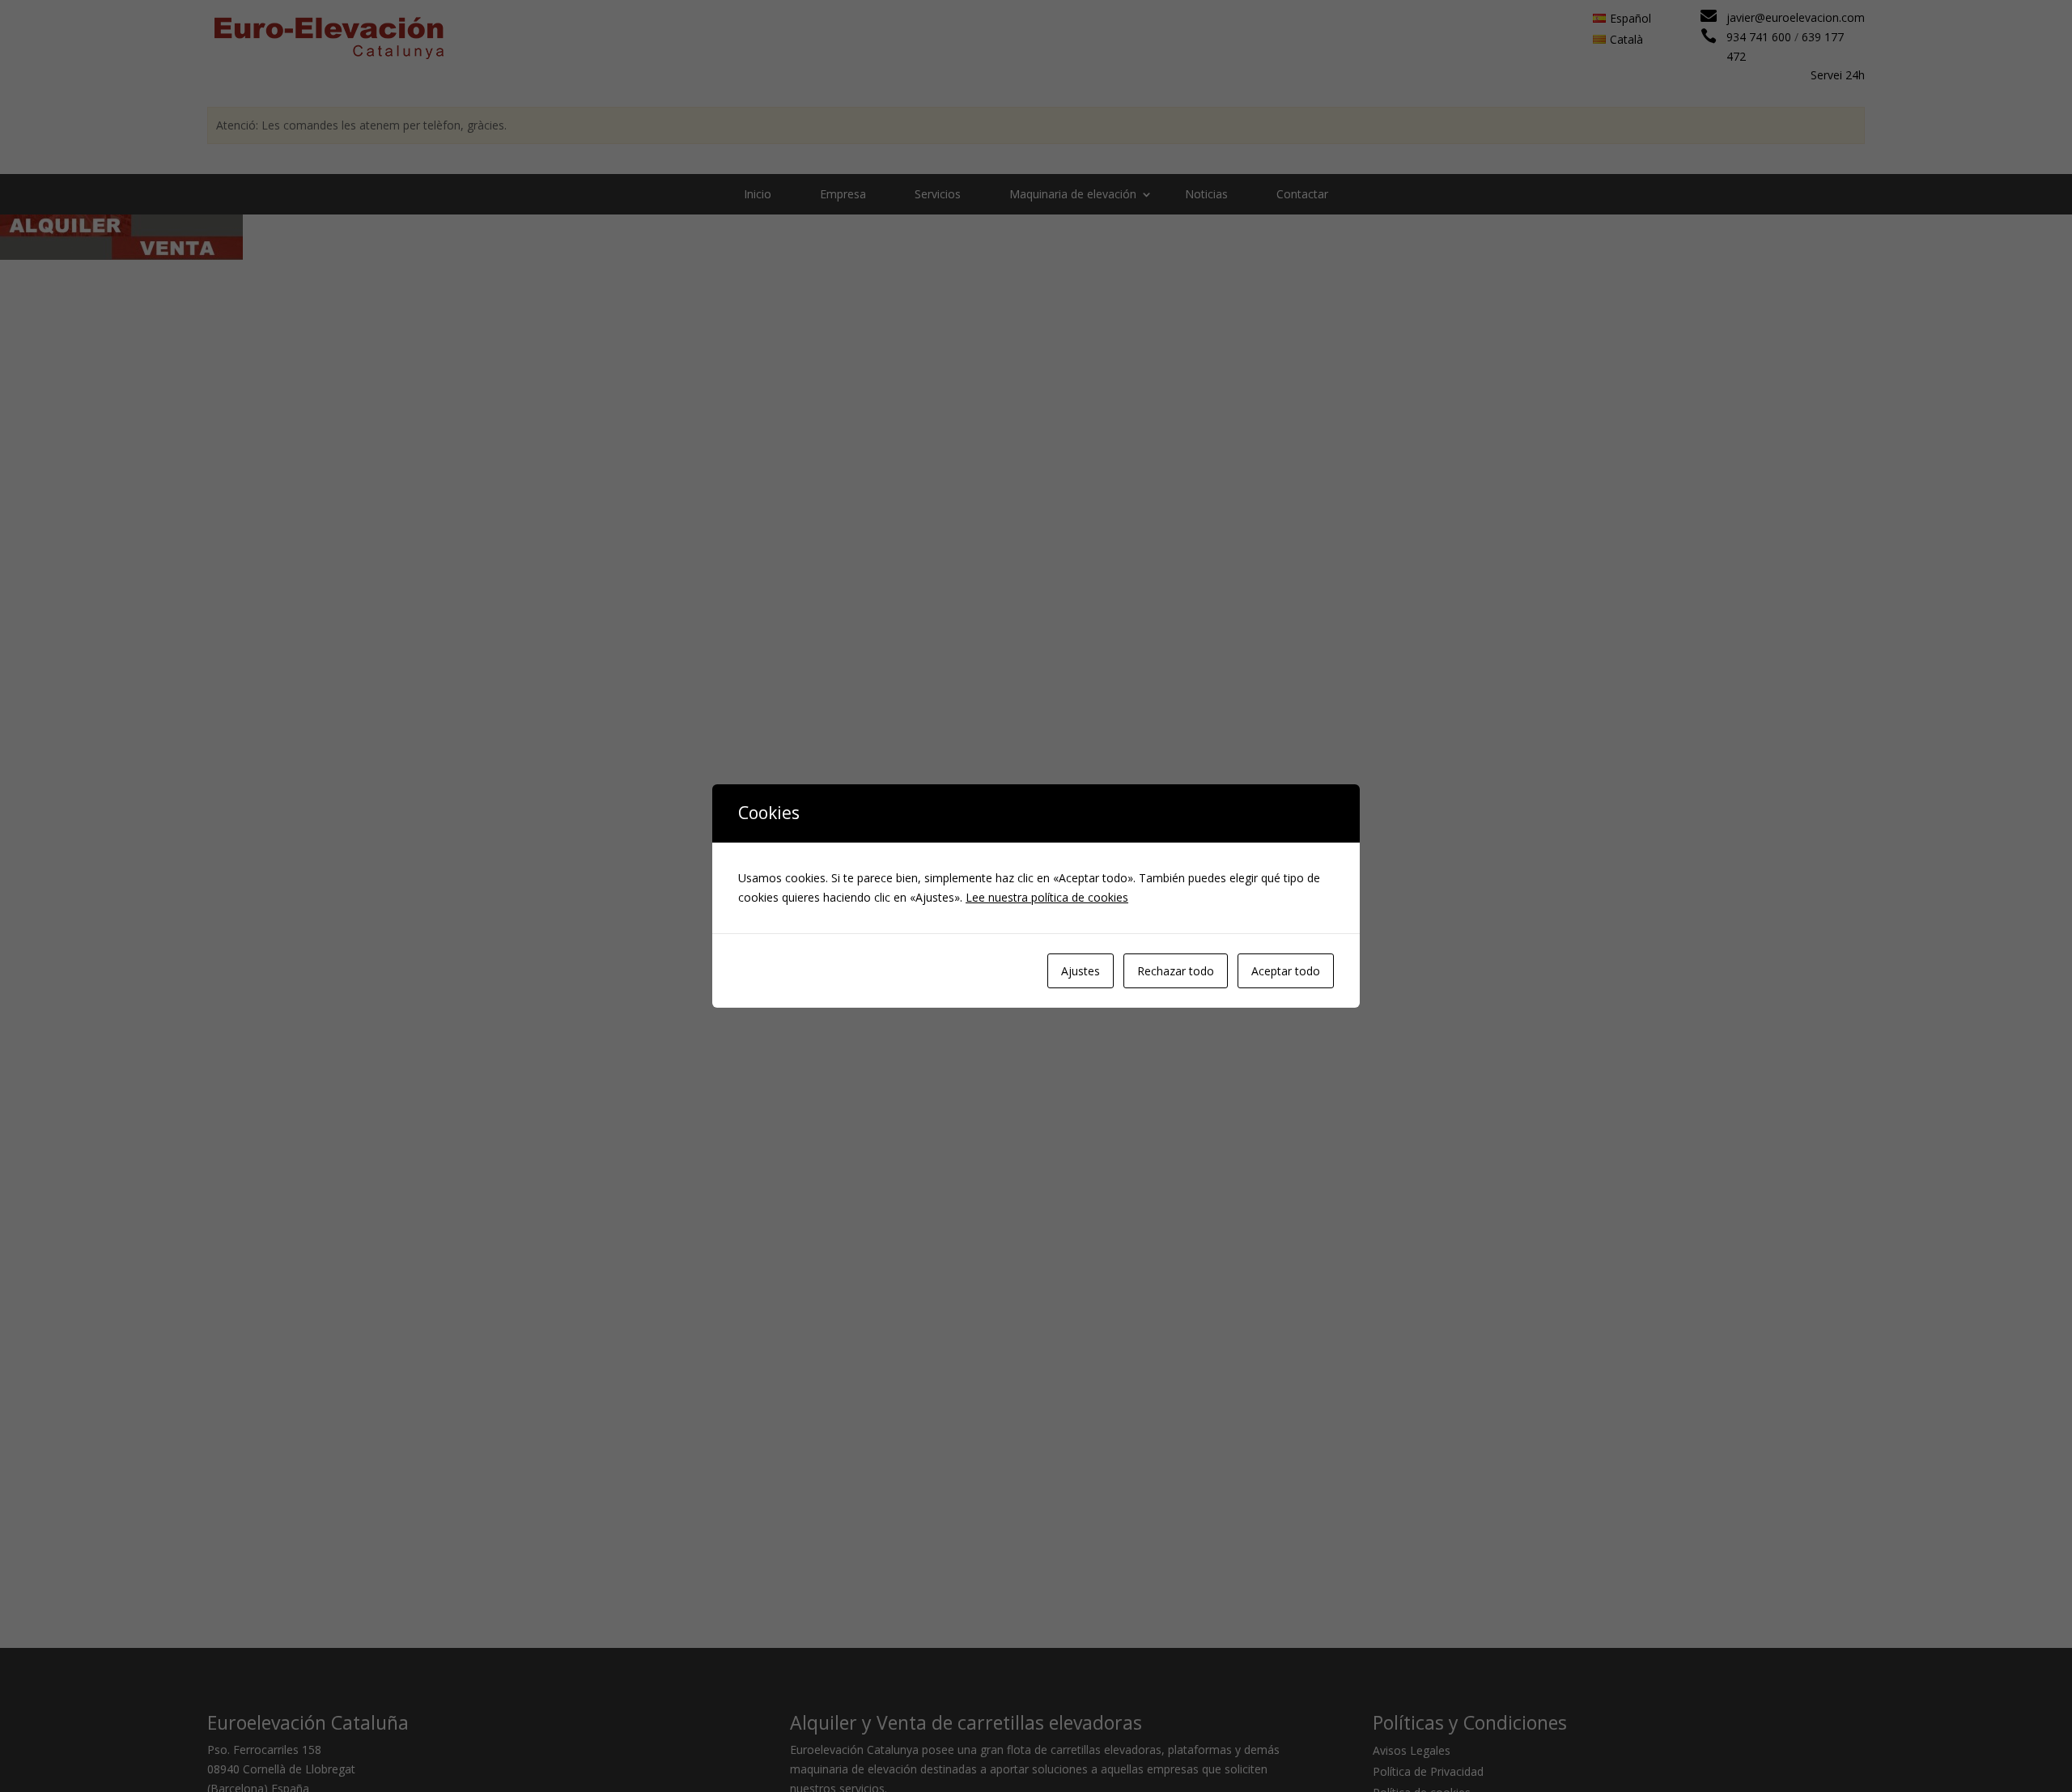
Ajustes (1081, 971)
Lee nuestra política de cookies (1047, 897)
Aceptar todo (1286, 971)
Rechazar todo (1176, 971)
